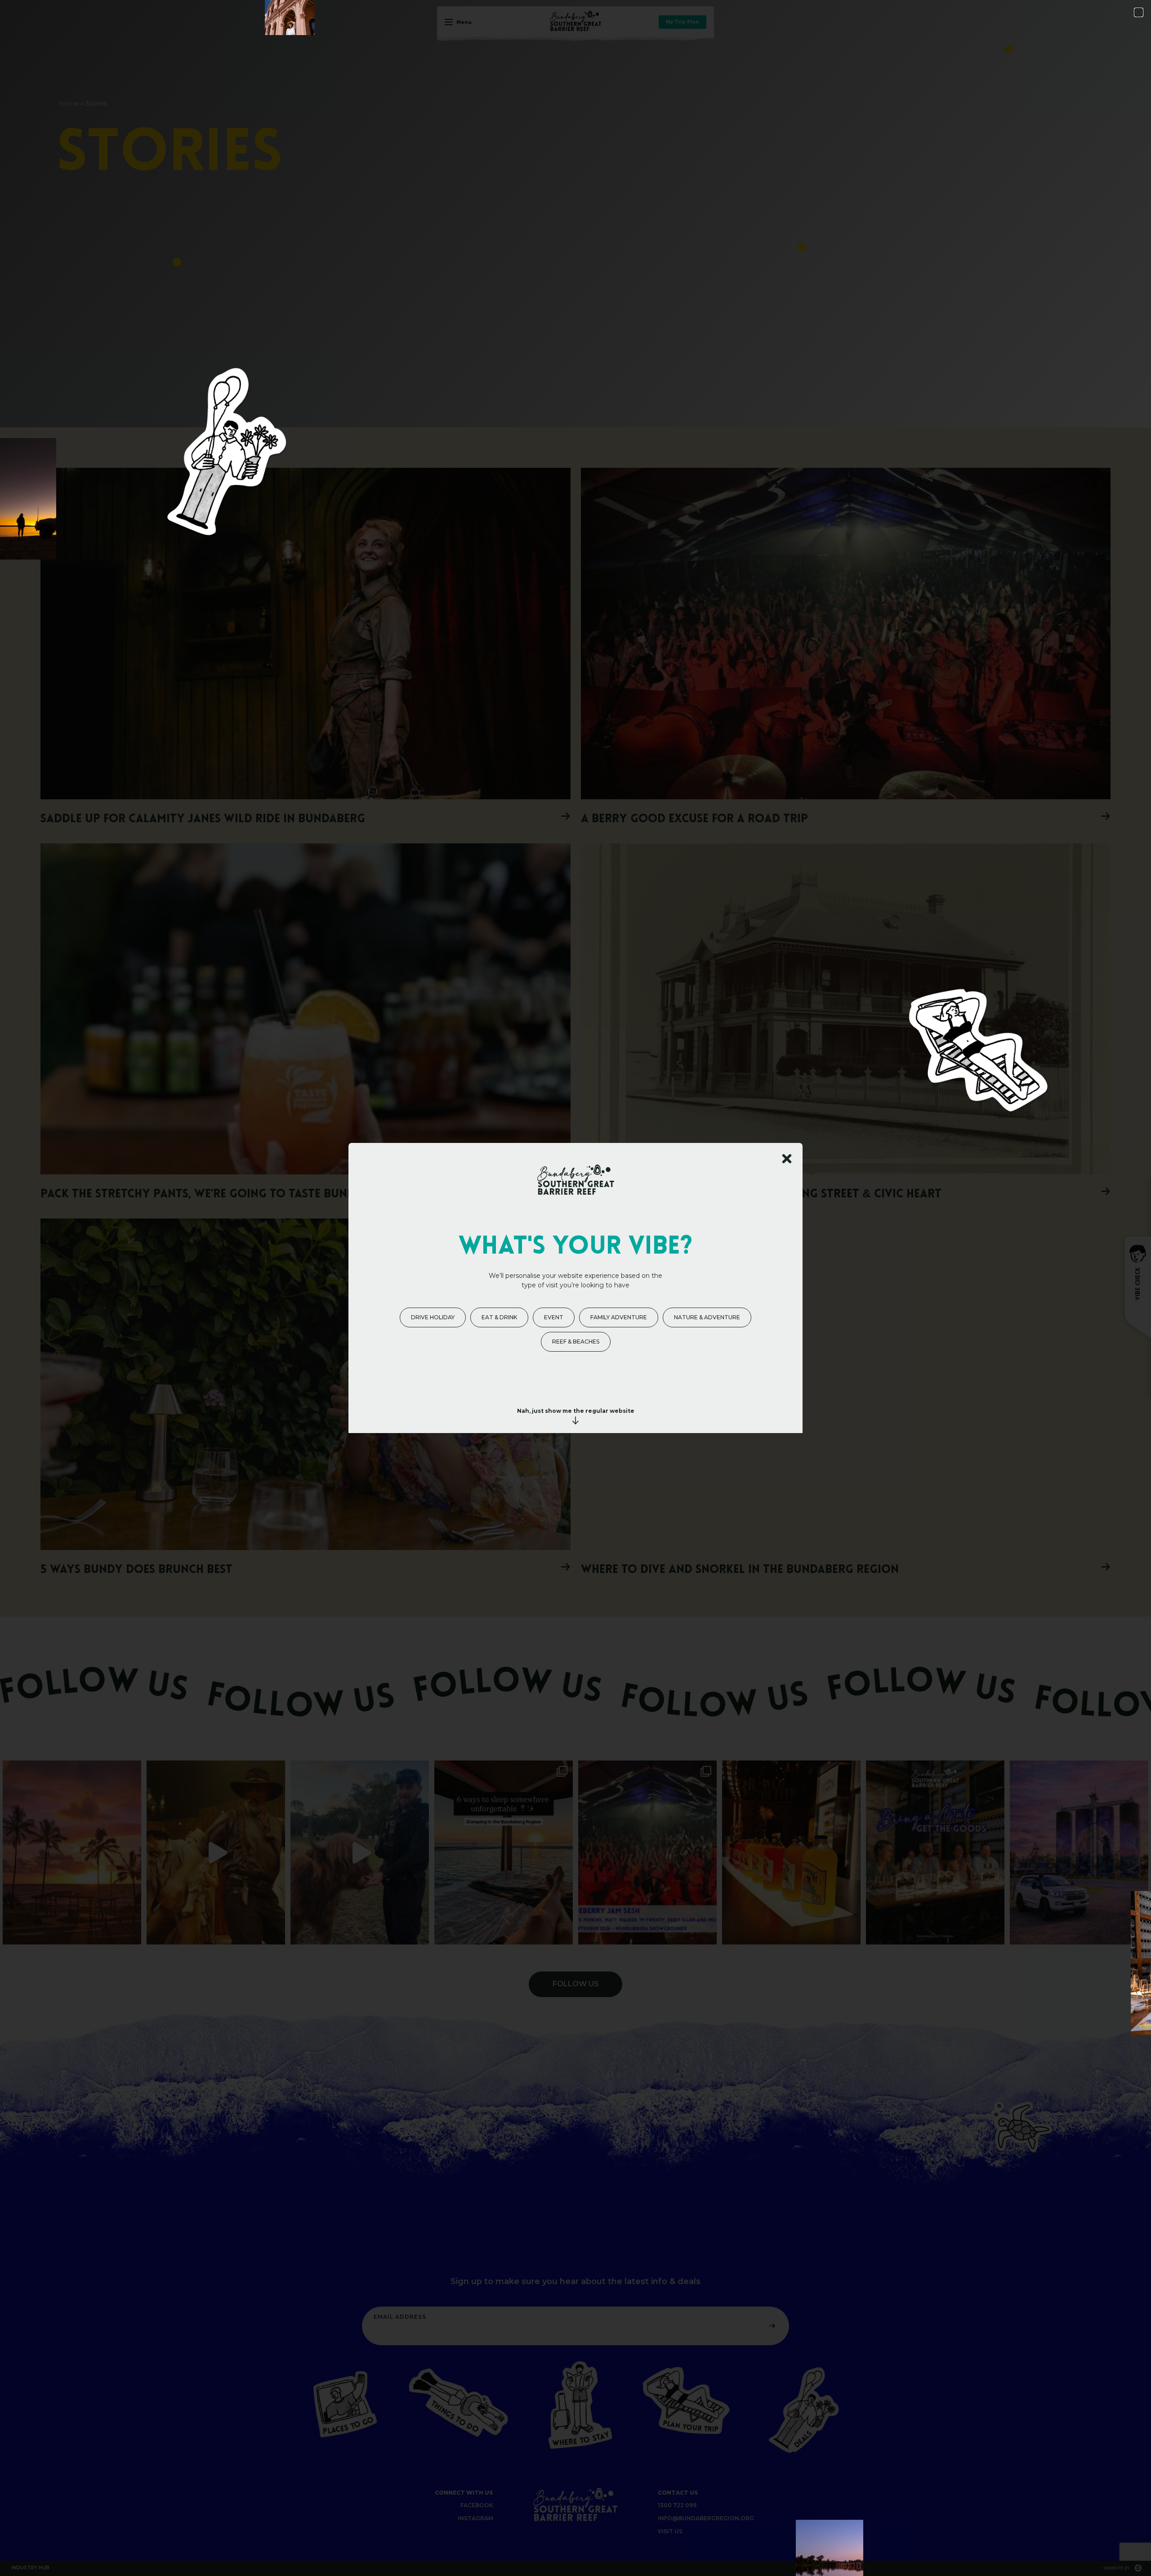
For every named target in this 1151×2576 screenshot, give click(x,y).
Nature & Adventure (707, 1317)
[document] (575, 1288)
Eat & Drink (499, 1317)
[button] (1139, 12)
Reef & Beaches (576, 1342)
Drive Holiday (433, 1317)
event (554, 1317)
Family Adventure (619, 1317)
